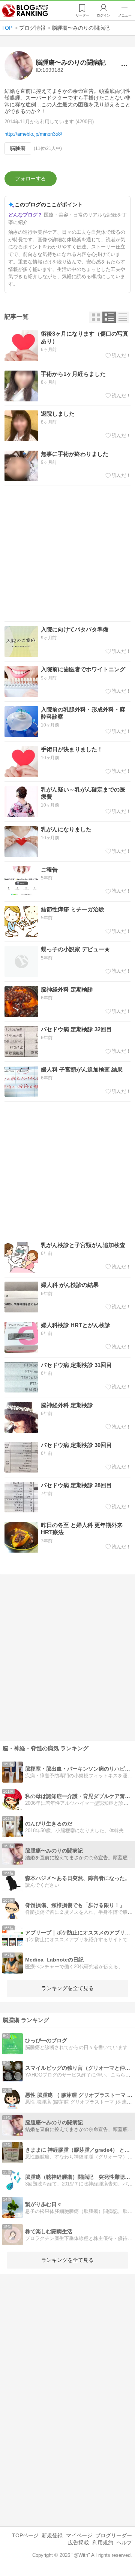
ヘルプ (124, 2543)
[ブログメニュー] (124, 66)
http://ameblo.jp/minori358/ (33, 134)
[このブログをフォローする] (31, 179)
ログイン (103, 15)
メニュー (125, 15)
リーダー (82, 15)
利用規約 (103, 2543)
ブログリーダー (114, 2535)
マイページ (79, 2535)
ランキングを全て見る (67, 1988)
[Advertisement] (67, 554)
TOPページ (25, 2535)
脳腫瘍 (18, 148)
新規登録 (52, 2535)
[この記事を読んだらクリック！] (118, 355)
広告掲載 (78, 2543)
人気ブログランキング (25, 11)
